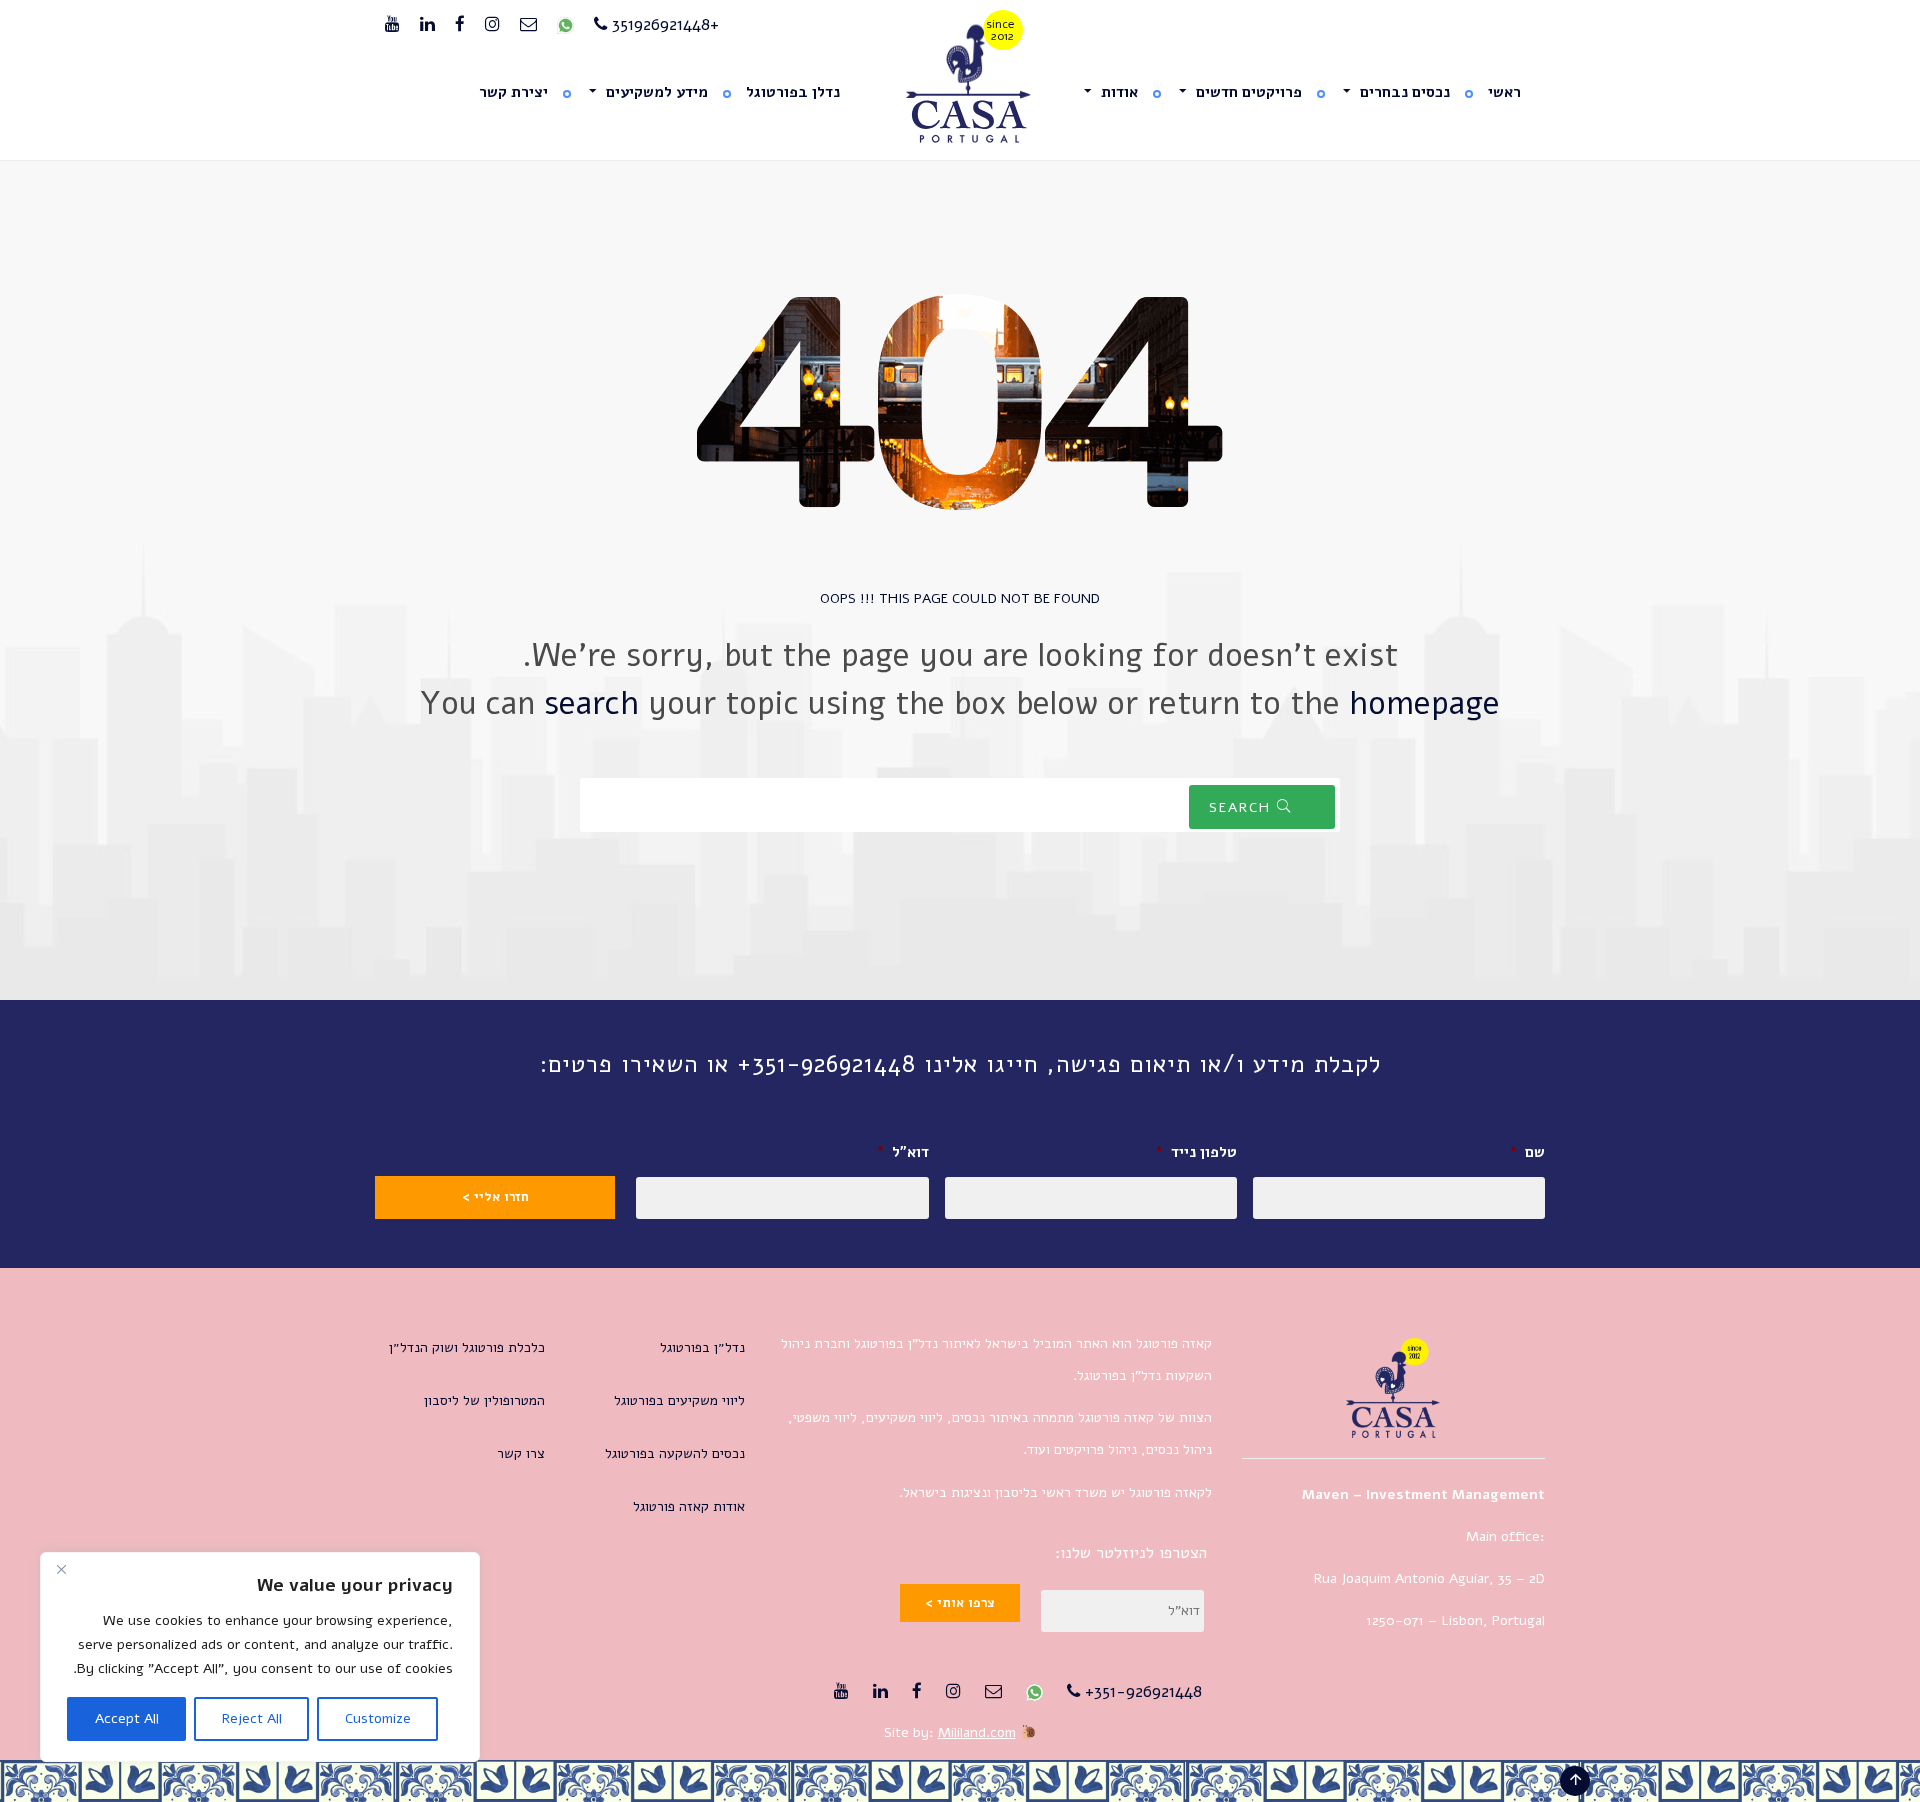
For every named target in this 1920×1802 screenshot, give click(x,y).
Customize (378, 1718)
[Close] (61, 1569)
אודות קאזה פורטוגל (689, 1506)
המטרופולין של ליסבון (484, 1400)
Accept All (127, 1718)
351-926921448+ (1141, 1691)
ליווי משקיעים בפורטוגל (679, 1400)
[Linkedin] (427, 25)
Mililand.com (977, 1732)
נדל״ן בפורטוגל (702, 1347)
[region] (260, 1657)
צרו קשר (521, 1453)
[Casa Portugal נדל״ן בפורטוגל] (960, 84)
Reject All (252, 1718)
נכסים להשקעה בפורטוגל (675, 1453)
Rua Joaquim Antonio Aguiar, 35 (1413, 1578)
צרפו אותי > (960, 1603)
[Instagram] (492, 25)
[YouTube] (392, 25)
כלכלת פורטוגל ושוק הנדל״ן (467, 1347)
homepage (1424, 703)
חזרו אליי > (495, 1197)
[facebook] (460, 25)
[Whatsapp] (565, 25)
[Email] (528, 25)
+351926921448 (663, 24)
